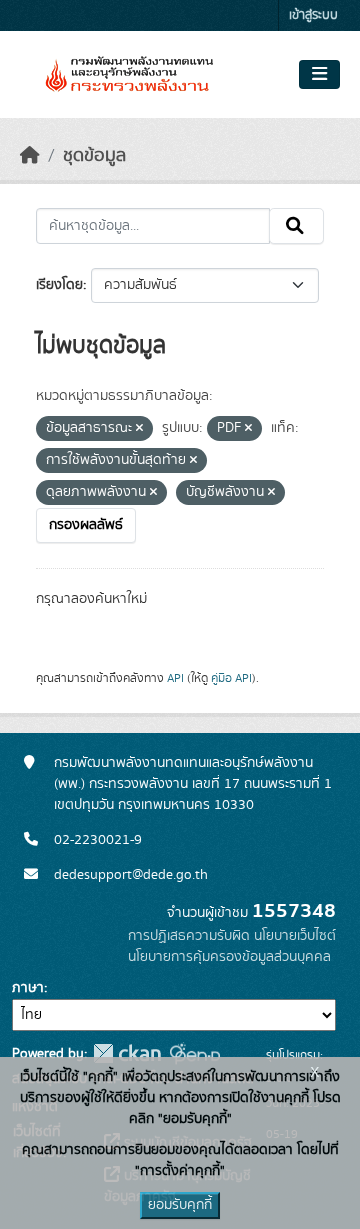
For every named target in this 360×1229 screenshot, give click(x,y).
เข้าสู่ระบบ (313, 15)
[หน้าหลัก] (30, 156)
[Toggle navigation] (319, 75)
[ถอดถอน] (139, 429)
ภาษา (28, 988)
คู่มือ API (231, 678)
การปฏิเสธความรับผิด (189, 936)
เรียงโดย (59, 285)
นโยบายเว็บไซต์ (295, 936)
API (175, 678)
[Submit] (296, 226)
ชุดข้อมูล (94, 156)
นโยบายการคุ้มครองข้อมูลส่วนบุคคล (229, 957)
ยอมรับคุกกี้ (180, 1205)
